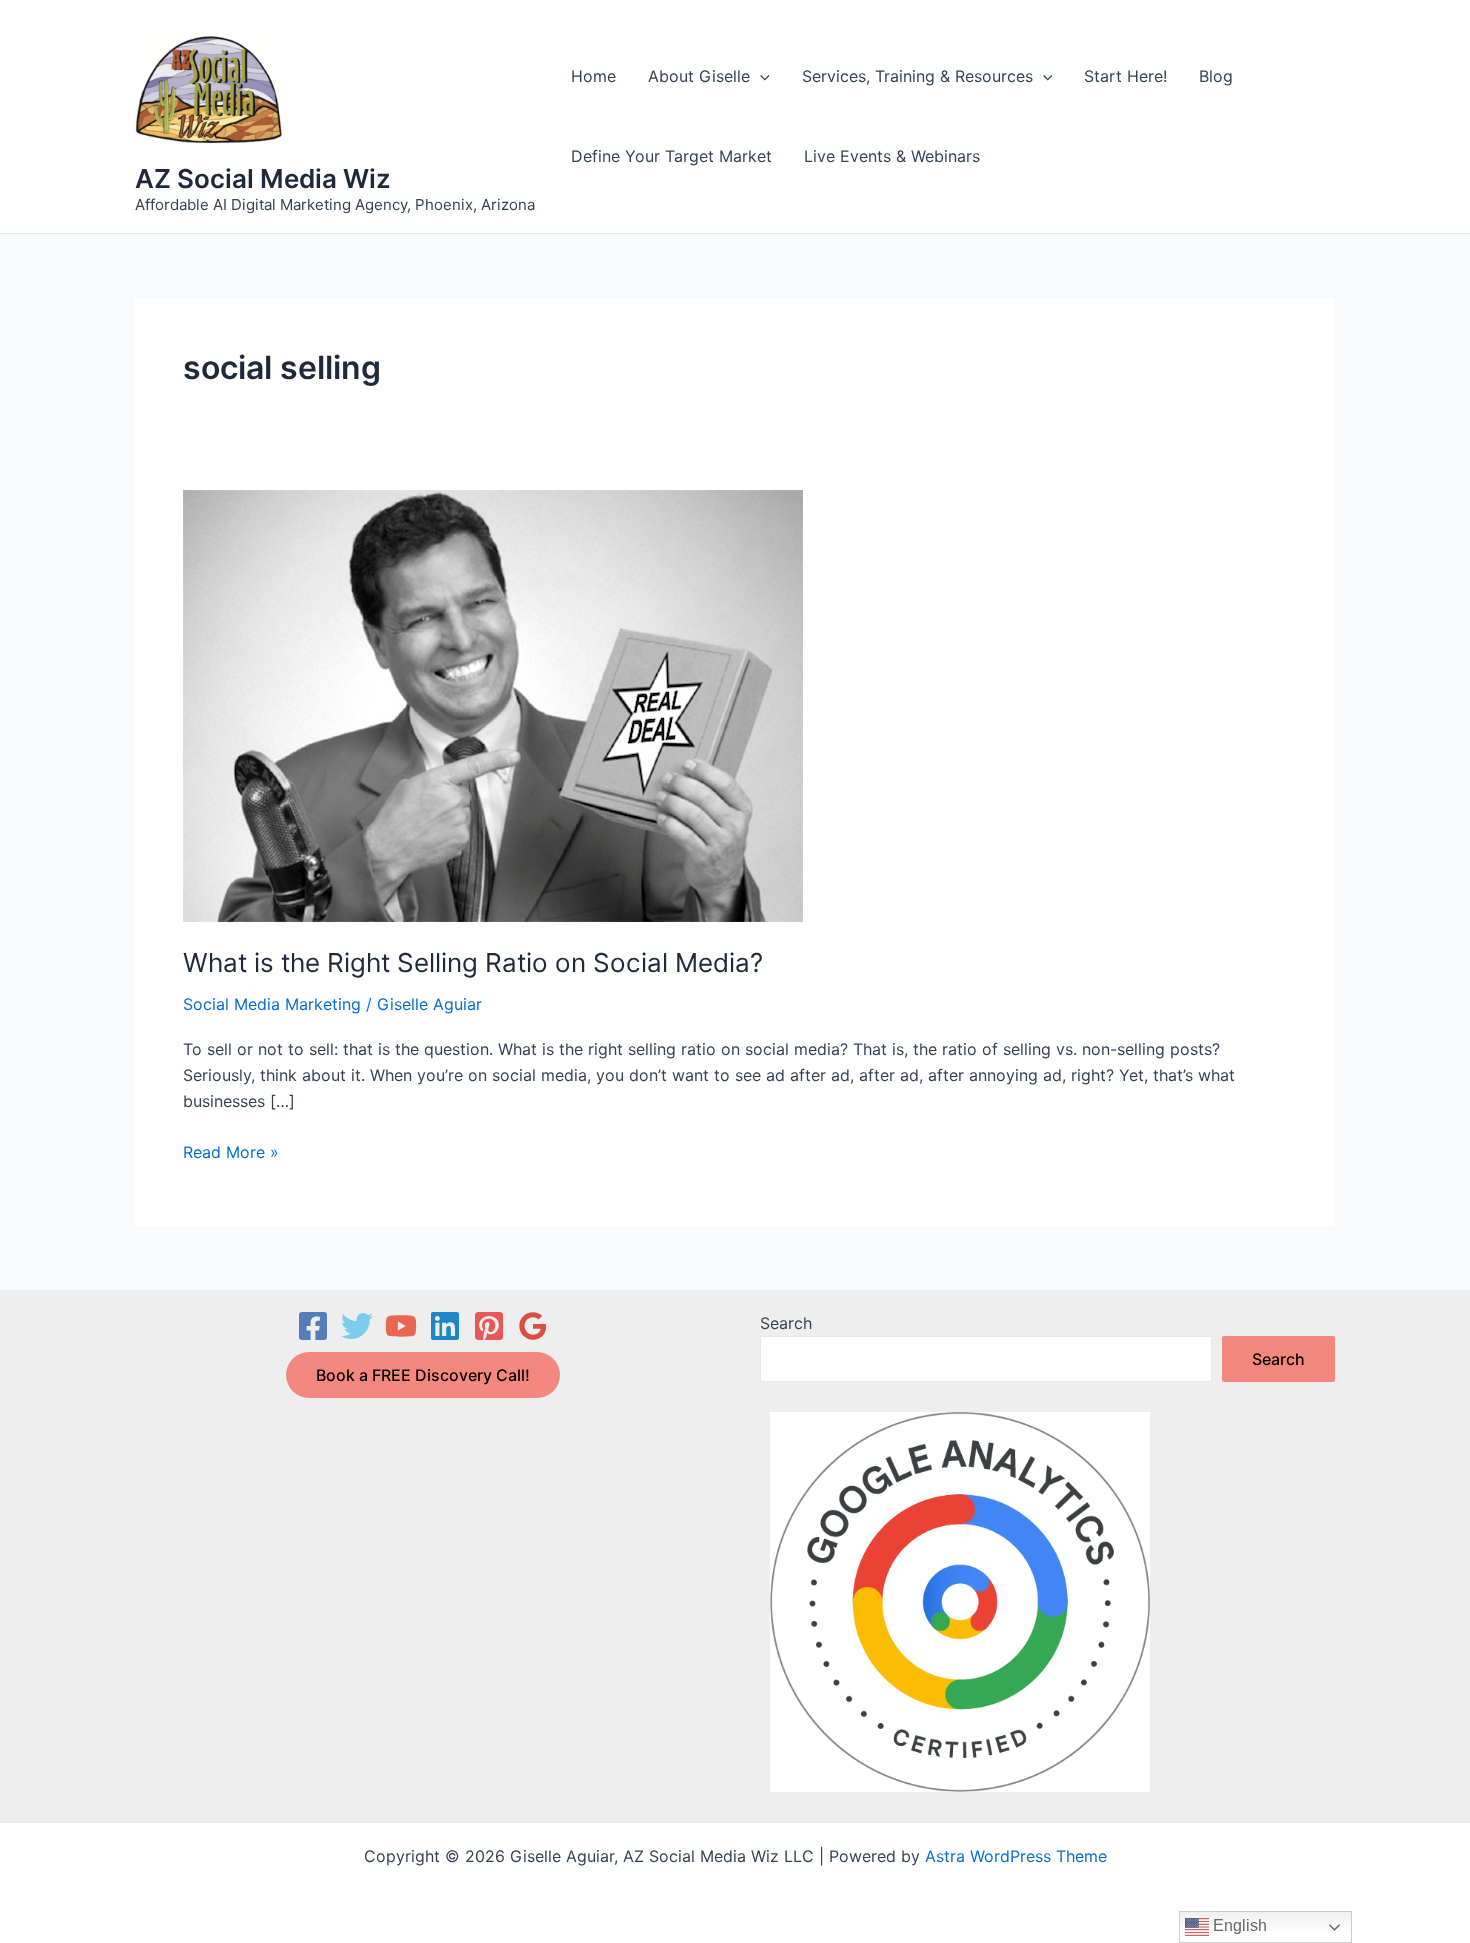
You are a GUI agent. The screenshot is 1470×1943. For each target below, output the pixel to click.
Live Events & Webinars (892, 156)
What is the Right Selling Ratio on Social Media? (473, 962)
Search (786, 1323)
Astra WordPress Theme (1016, 1856)
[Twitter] (357, 1326)
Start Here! (1125, 76)
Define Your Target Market (671, 156)
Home (593, 76)
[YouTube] (401, 1326)
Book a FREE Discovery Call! (423, 1375)
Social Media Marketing (272, 1004)
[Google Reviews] (533, 1326)
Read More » (231, 1153)
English (1238, 1925)
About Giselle (699, 76)
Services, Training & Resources (917, 76)
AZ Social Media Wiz (263, 178)
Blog (1216, 76)
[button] (760, 76)
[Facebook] (313, 1326)
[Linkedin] (445, 1326)
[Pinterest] (489, 1326)
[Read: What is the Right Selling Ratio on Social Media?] (493, 705)
